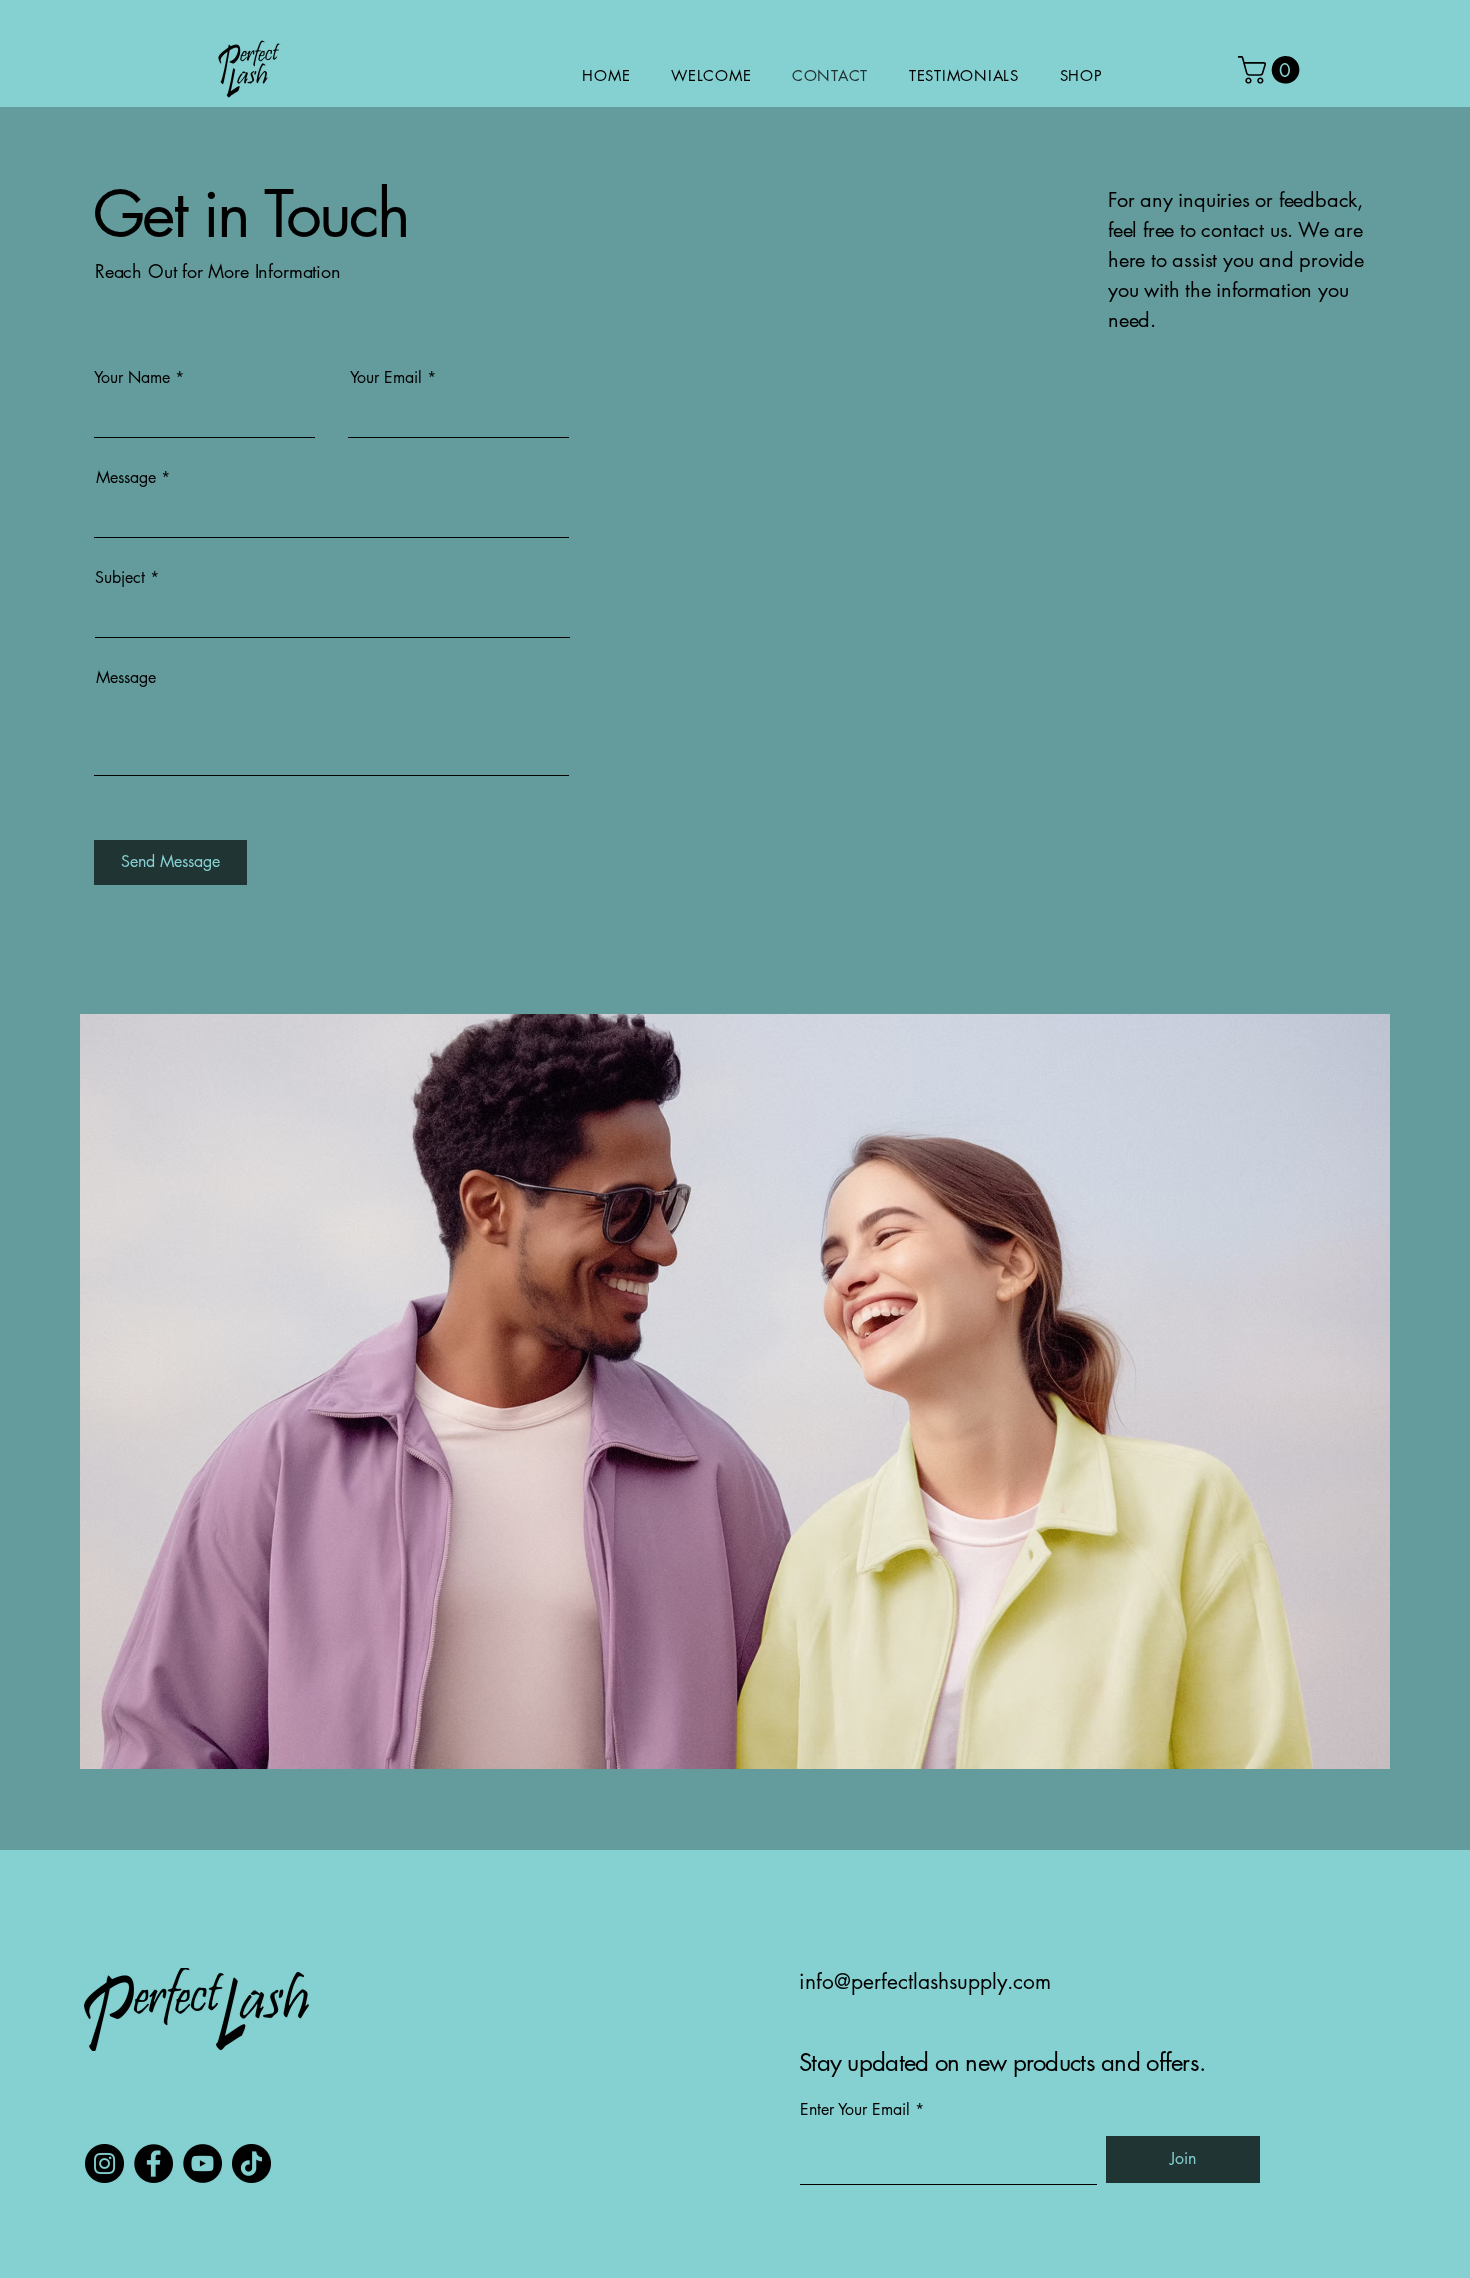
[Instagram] (104, 2163)
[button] (1272, 70)
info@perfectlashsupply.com (925, 1981)
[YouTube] (202, 2163)
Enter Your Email (855, 2110)
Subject (120, 578)
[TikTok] (251, 2163)
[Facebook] (153, 2163)
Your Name (132, 378)
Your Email (386, 378)
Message (126, 478)
